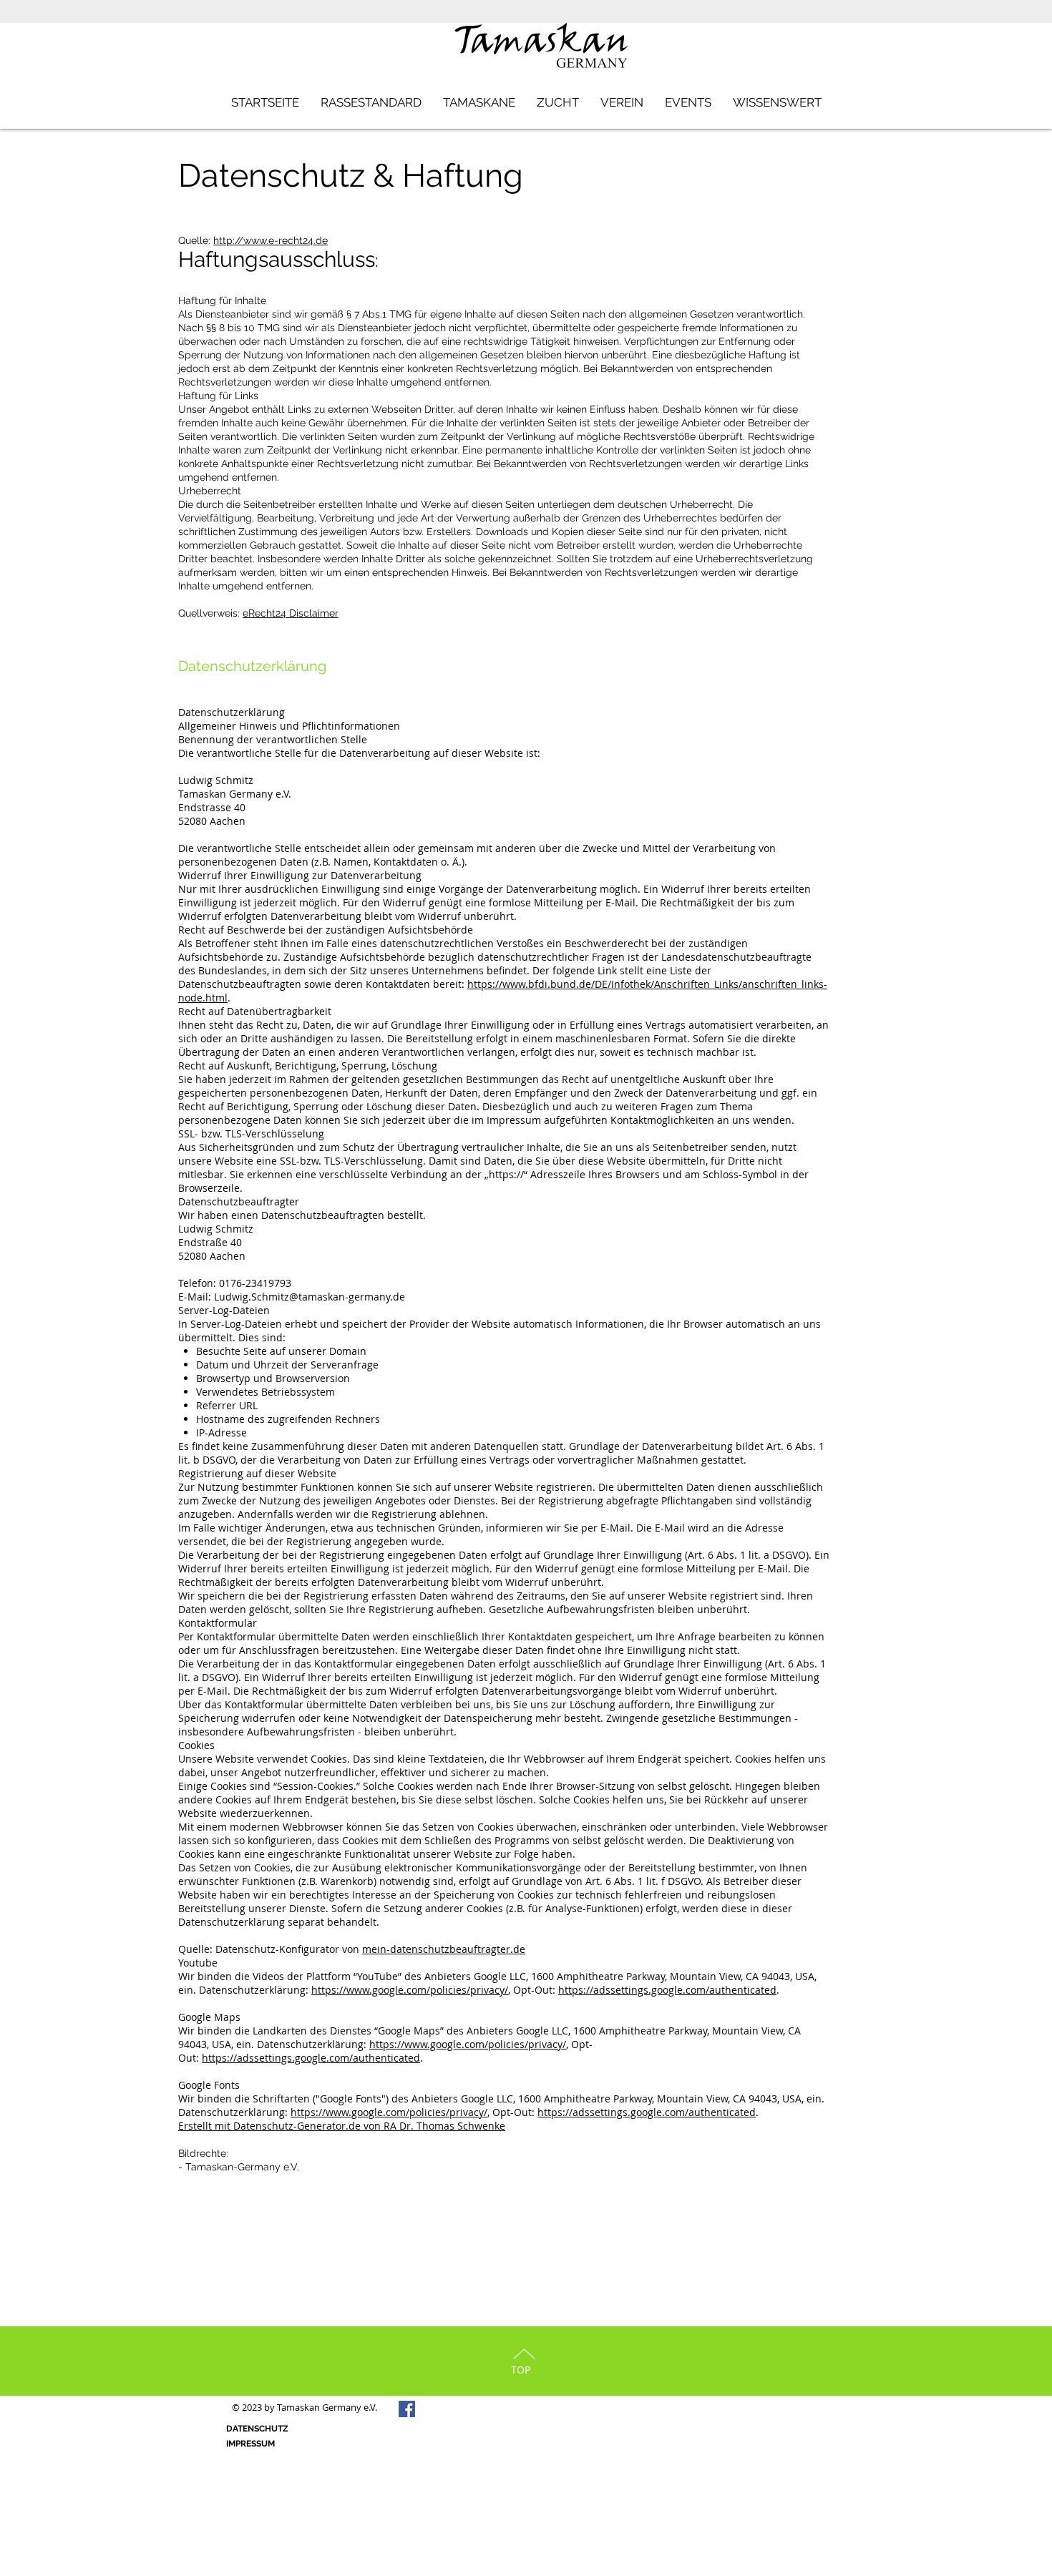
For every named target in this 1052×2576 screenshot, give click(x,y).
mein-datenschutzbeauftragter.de (444, 1949)
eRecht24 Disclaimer (291, 613)
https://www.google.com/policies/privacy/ (410, 1990)
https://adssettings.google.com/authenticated (667, 1990)
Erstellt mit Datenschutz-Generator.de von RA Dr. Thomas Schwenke (342, 2126)
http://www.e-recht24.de (271, 240)
